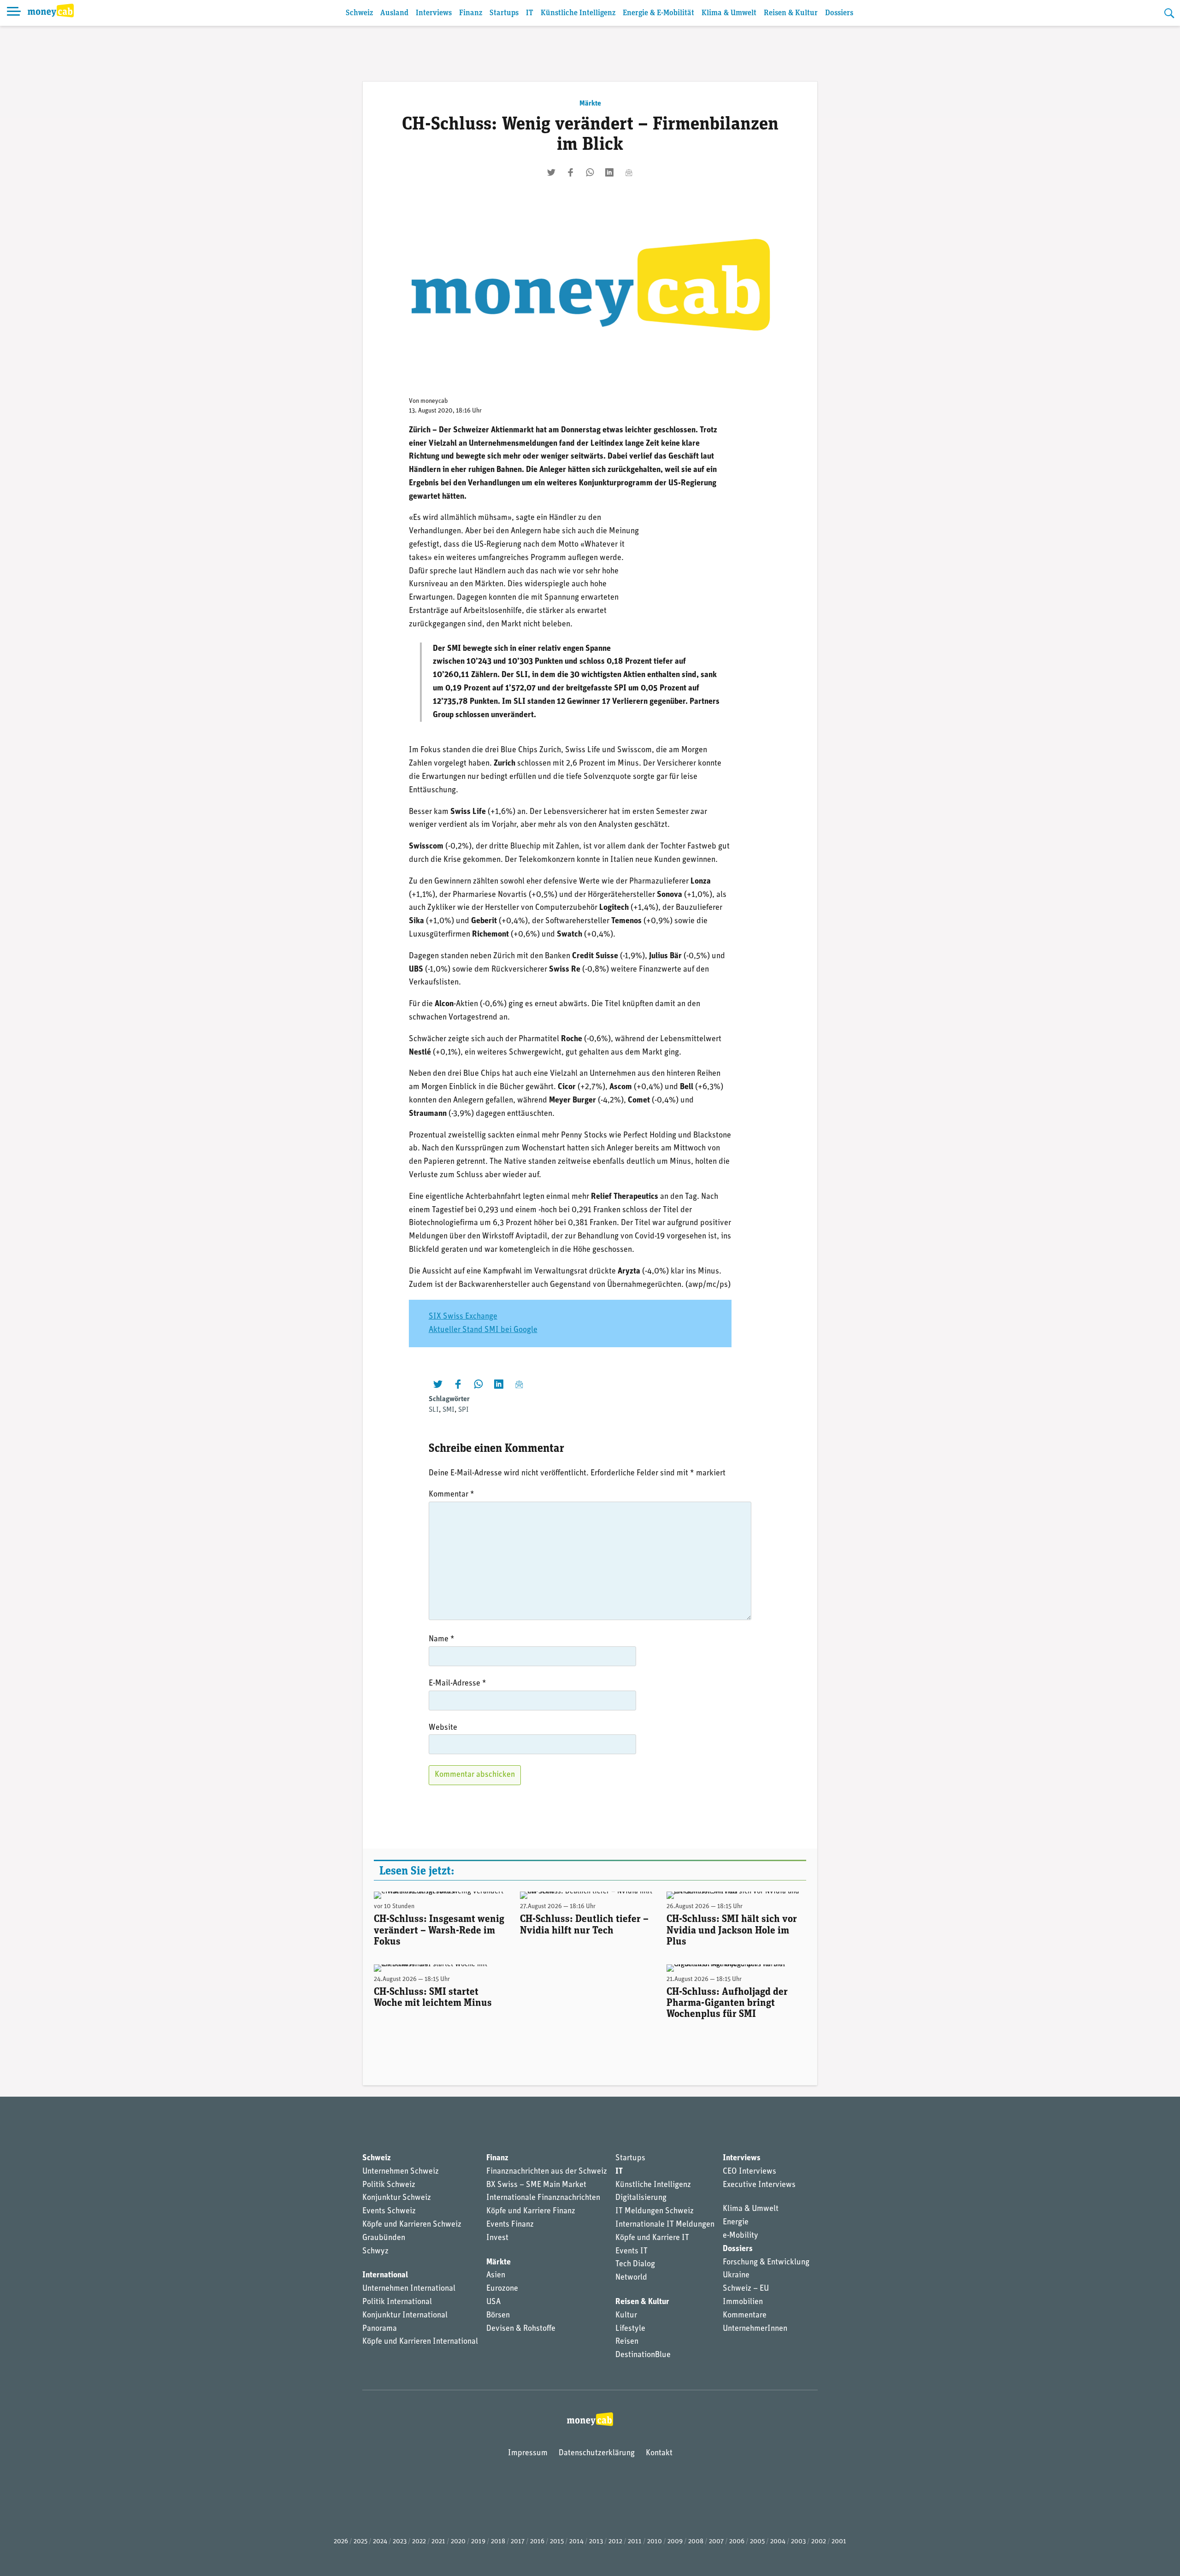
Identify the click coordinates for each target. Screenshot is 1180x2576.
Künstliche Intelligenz (578, 13)
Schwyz (375, 2252)
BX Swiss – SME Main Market (536, 2185)
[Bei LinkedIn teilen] (609, 172)
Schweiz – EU (746, 2289)
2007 (716, 2542)
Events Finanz (510, 2225)
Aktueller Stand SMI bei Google (483, 1330)
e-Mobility (740, 2236)
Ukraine (736, 2275)
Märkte (590, 104)
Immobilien (743, 2302)
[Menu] (14, 13)
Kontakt (659, 2453)
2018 (498, 2542)
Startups (504, 13)
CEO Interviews (749, 2172)
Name (442, 1639)
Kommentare (745, 2316)
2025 (360, 2542)
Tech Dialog (635, 2264)
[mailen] (629, 172)
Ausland (394, 13)
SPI (463, 1410)
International (385, 2275)
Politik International (397, 2302)
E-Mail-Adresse (457, 1684)
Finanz (471, 13)
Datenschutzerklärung (597, 2453)
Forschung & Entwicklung (766, 2263)
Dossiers (839, 13)
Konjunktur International (405, 2316)
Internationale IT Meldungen (665, 2225)
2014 (576, 2542)
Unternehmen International (409, 2289)
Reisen (627, 2342)
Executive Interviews (759, 2185)
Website (443, 1728)
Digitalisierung (641, 2198)
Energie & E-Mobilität (658, 13)
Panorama (380, 2329)
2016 (537, 2542)
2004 (778, 2542)
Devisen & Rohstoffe (521, 2329)
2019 (478, 2542)
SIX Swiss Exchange (463, 1317)
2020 (458, 2542)
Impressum (528, 2453)
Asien (496, 2275)
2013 (596, 2542)
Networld (631, 2278)
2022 (419, 2542)
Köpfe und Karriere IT (652, 2238)
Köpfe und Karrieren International (420, 2342)
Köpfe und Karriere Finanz (531, 2211)
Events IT (631, 2252)
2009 (675, 2542)
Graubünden (384, 2238)
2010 (655, 2542)
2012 (615, 2542)
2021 (438, 2542)
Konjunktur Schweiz (397, 2198)
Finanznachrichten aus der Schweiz (547, 2172)
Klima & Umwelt (729, 13)
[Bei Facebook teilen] (571, 172)
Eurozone (502, 2289)
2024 (380, 2542)
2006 (737, 2542)
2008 (696, 2542)
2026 (341, 2542)
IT (530, 13)
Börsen (498, 2316)
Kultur (626, 2316)
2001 (839, 2542)
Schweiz (359, 13)
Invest (497, 2238)
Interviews (434, 13)
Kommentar (451, 1495)
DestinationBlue (643, 2355)
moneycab (434, 401)
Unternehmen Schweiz (401, 2172)
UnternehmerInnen (755, 2329)
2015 (557, 2542)
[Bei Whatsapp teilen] (590, 172)
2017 (518, 2542)
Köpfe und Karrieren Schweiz (412, 2225)
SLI (434, 1410)
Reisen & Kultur (791, 13)
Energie (736, 2222)
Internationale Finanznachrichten (543, 2198)
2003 (798, 2542)
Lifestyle (630, 2329)
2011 (635, 2542)
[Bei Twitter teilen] (551, 172)
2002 (819, 2542)
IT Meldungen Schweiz (655, 2211)
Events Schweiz (389, 2211)
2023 (400, 2542)
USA (493, 2302)
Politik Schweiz (389, 2185)
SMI (448, 1410)
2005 (757, 2542)
